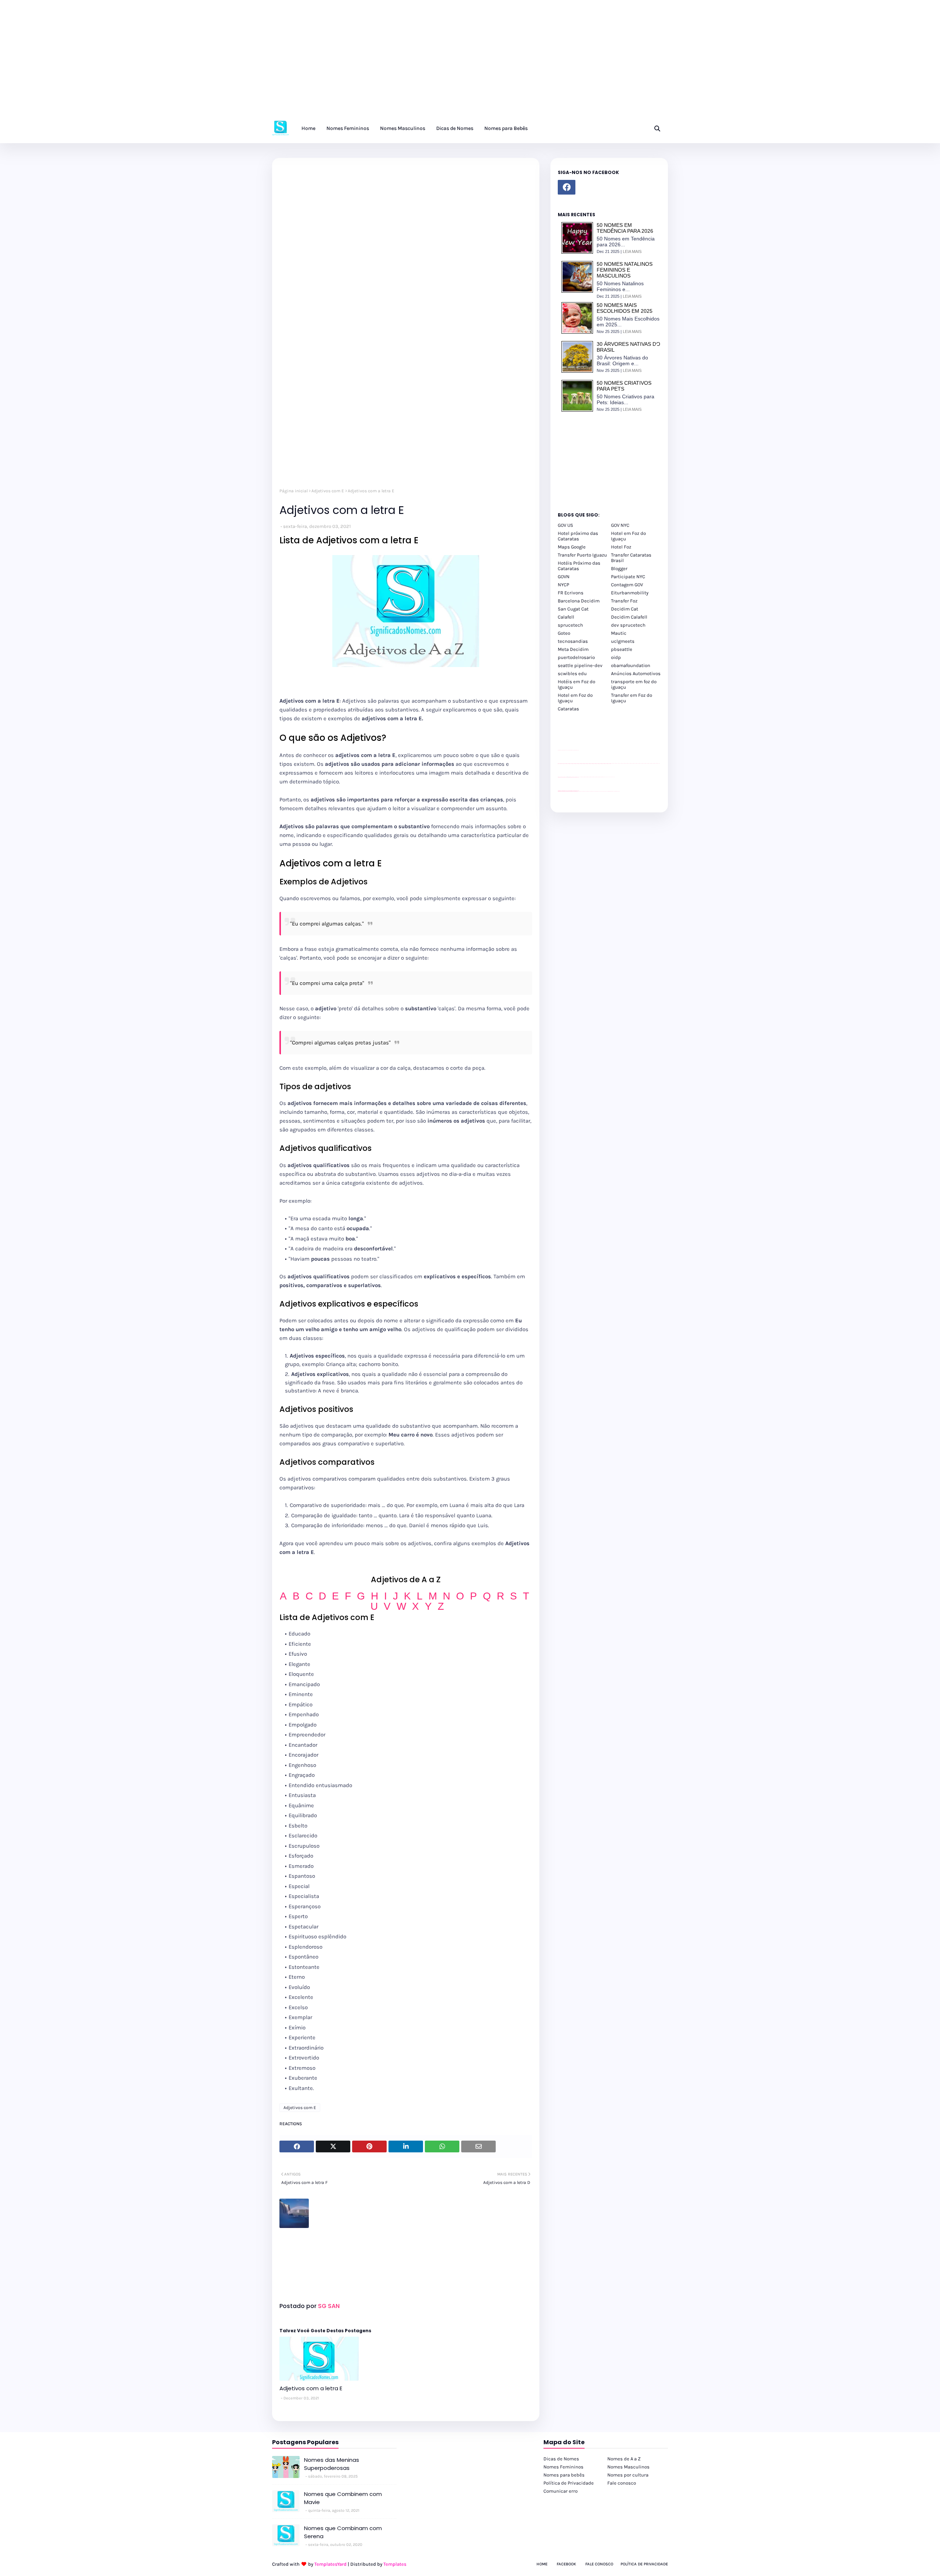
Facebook (566, 2564)
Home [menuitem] (308, 128)
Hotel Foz (621, 547)
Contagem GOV (627, 585)
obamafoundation (631, 665)
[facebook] (567, 187)
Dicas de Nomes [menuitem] (455, 128)
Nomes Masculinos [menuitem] (403, 128)
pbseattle (622, 649)
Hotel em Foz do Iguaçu (628, 536)
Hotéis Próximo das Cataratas (579, 566)
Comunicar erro (561, 2491)
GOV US (565, 525)
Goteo (564, 633)
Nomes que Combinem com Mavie (343, 2498)
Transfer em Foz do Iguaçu (632, 698)
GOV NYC (620, 525)
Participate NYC (628, 577)
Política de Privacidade (569, 2483)
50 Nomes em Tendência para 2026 (625, 228)
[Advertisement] (220, 62)
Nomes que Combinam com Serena (343, 2532)
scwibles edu (572, 673)
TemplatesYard (330, 2564)
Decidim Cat (625, 609)
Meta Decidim (573, 649)
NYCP (563, 585)
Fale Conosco (599, 2564)
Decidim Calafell (629, 617)
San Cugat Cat (573, 609)
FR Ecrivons (571, 593)
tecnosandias (573, 641)
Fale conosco (622, 2483)
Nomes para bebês (564, 2475)
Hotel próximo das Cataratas (578, 536)
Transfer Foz (624, 601)
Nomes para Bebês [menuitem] (506, 128)
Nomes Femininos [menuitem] (348, 128)
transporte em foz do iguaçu (634, 684)
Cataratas (568, 709)
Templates (395, 2564)
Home (542, 2564)
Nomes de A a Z (624, 2459)
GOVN (564, 577)
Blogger (619, 568)
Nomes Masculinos (628, 2467)
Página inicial (294, 491)
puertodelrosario (576, 657)
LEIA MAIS (632, 251)
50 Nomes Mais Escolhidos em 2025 (625, 308)
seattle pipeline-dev (580, 665)
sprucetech (570, 625)
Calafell (566, 617)
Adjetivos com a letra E (311, 2388)
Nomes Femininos (563, 2467)
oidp (616, 657)
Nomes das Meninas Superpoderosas (332, 2464)
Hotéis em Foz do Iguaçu (576, 684)
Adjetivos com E (328, 491)
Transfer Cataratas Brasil (631, 558)
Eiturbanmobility (630, 593)
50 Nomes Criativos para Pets (624, 386)
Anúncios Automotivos (636, 673)
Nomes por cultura (628, 2475)
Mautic (619, 633)
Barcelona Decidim (579, 601)
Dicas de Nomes (561, 2459)
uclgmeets (623, 641)
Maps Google (572, 547)
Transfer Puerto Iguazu (582, 555)
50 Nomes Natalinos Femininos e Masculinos (625, 270)
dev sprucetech (628, 625)
